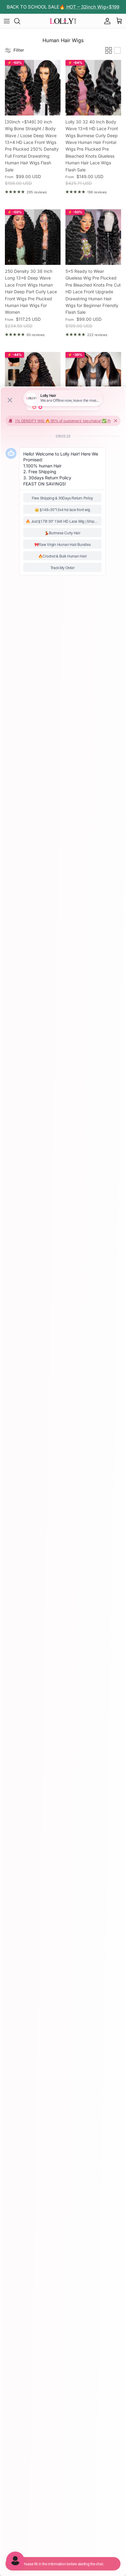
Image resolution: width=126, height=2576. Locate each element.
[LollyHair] (63, 21)
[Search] (20, 21)
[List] (117, 50)
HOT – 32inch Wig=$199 (92, 7)
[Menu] (7, 21)
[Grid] (109, 50)
